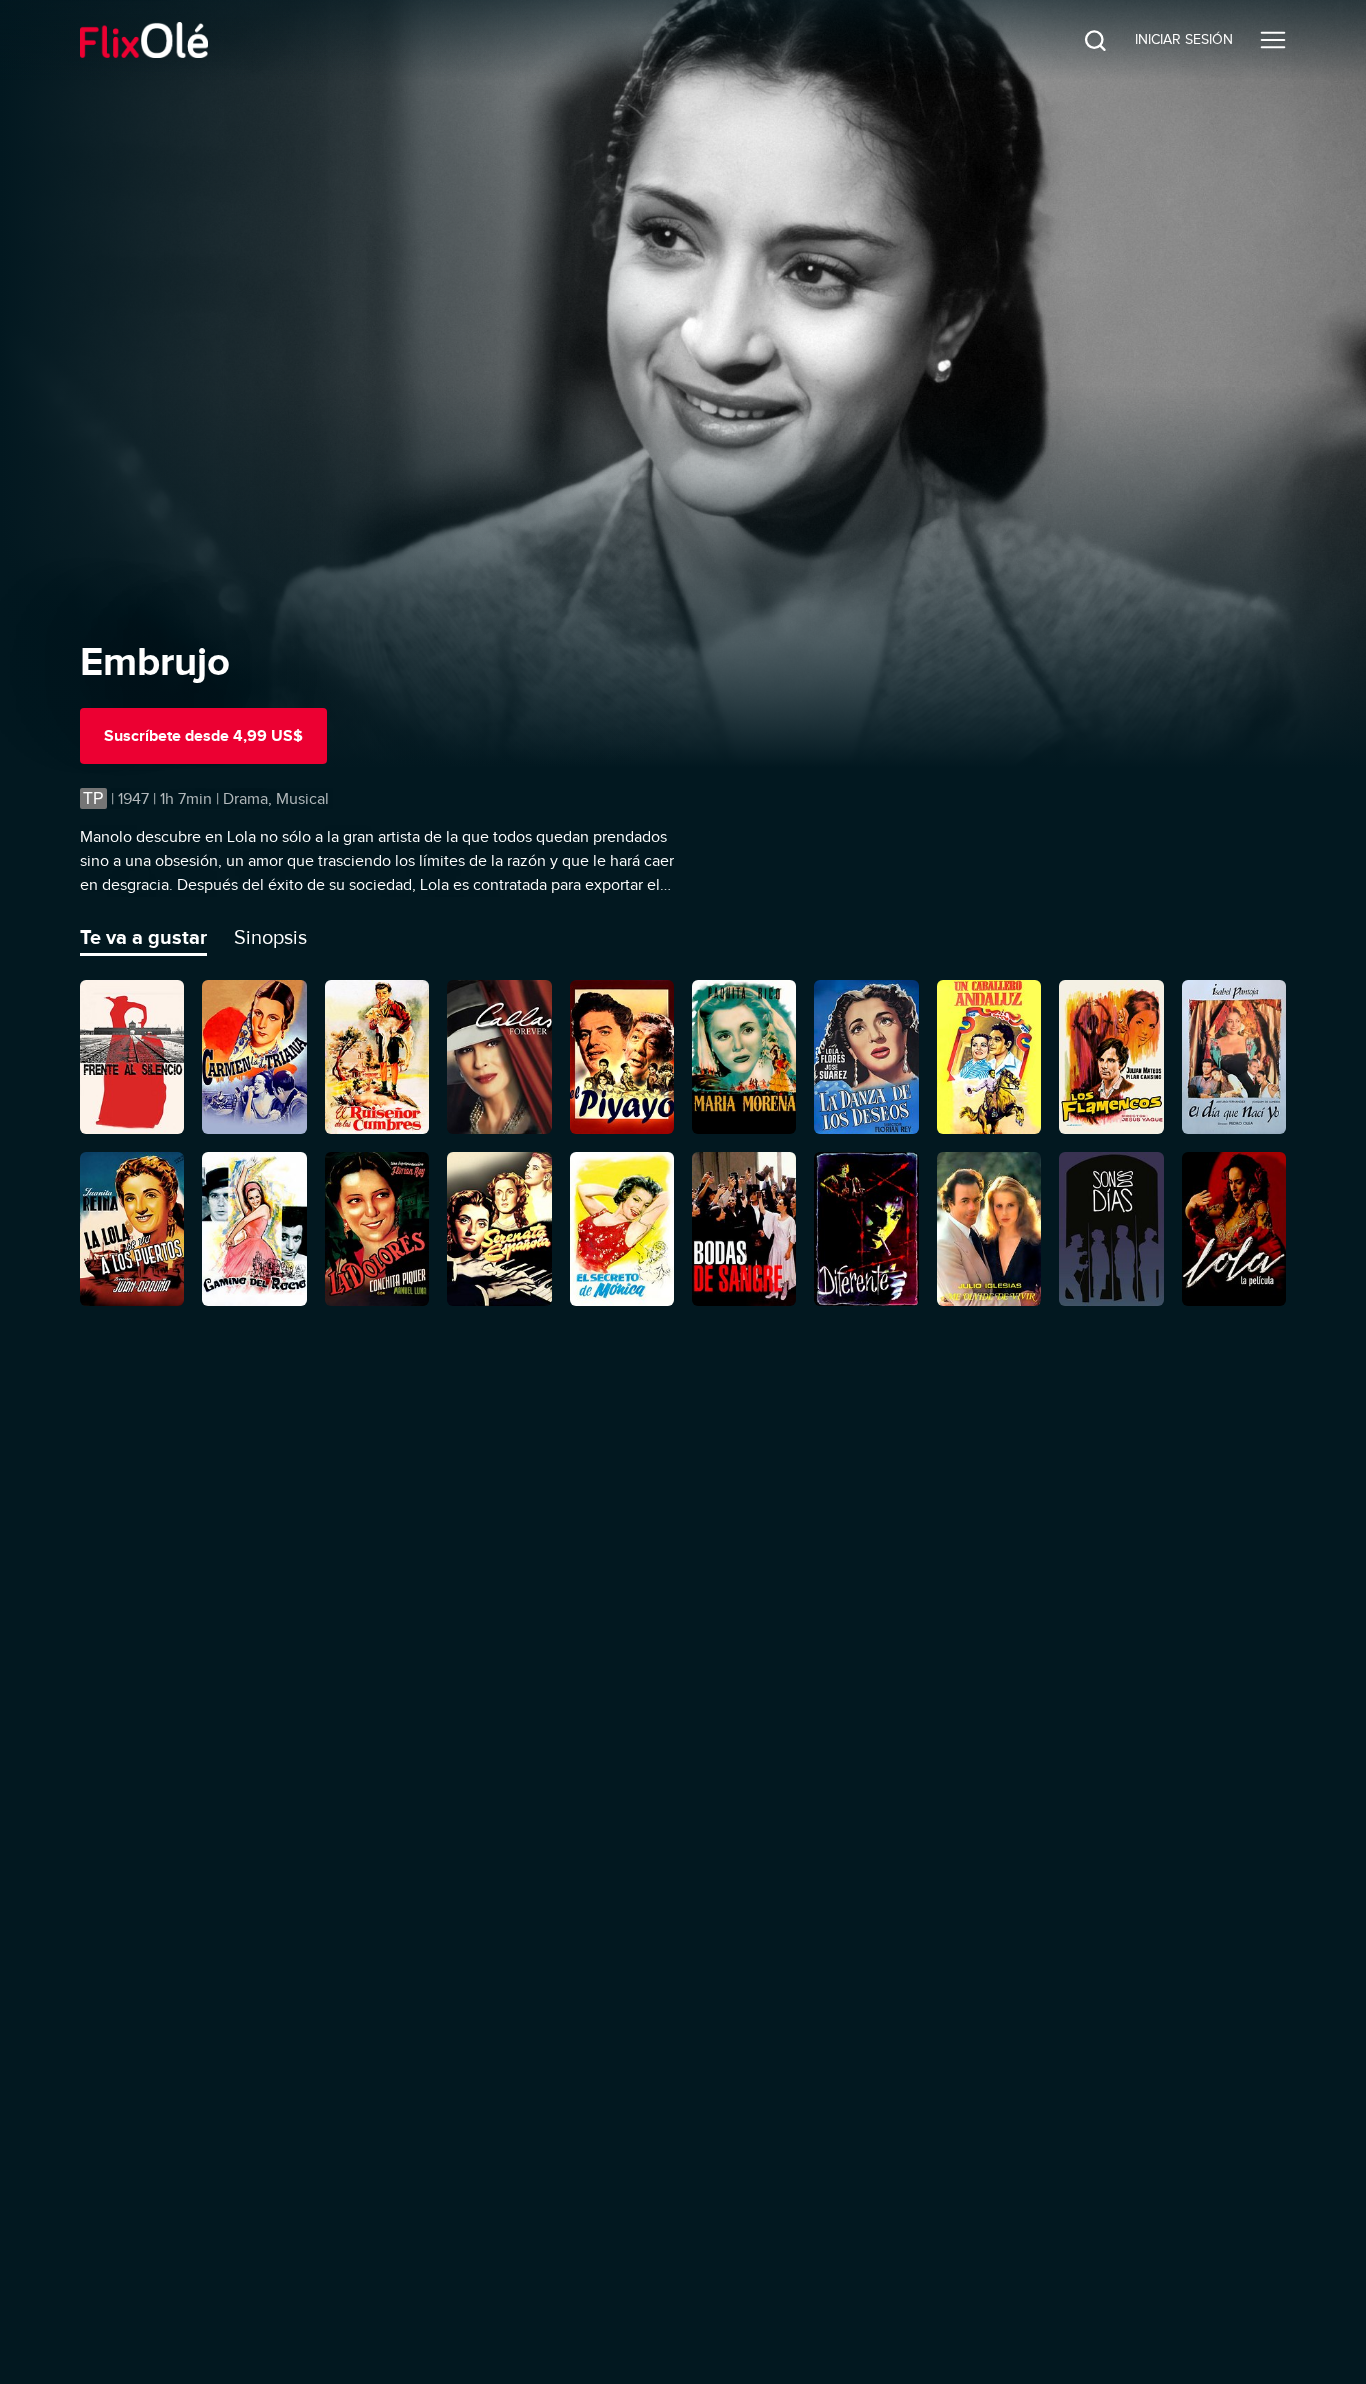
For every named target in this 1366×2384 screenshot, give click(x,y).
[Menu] (1273, 40)
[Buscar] (1080, 40)
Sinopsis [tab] (270, 937)
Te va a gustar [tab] (143, 937)
